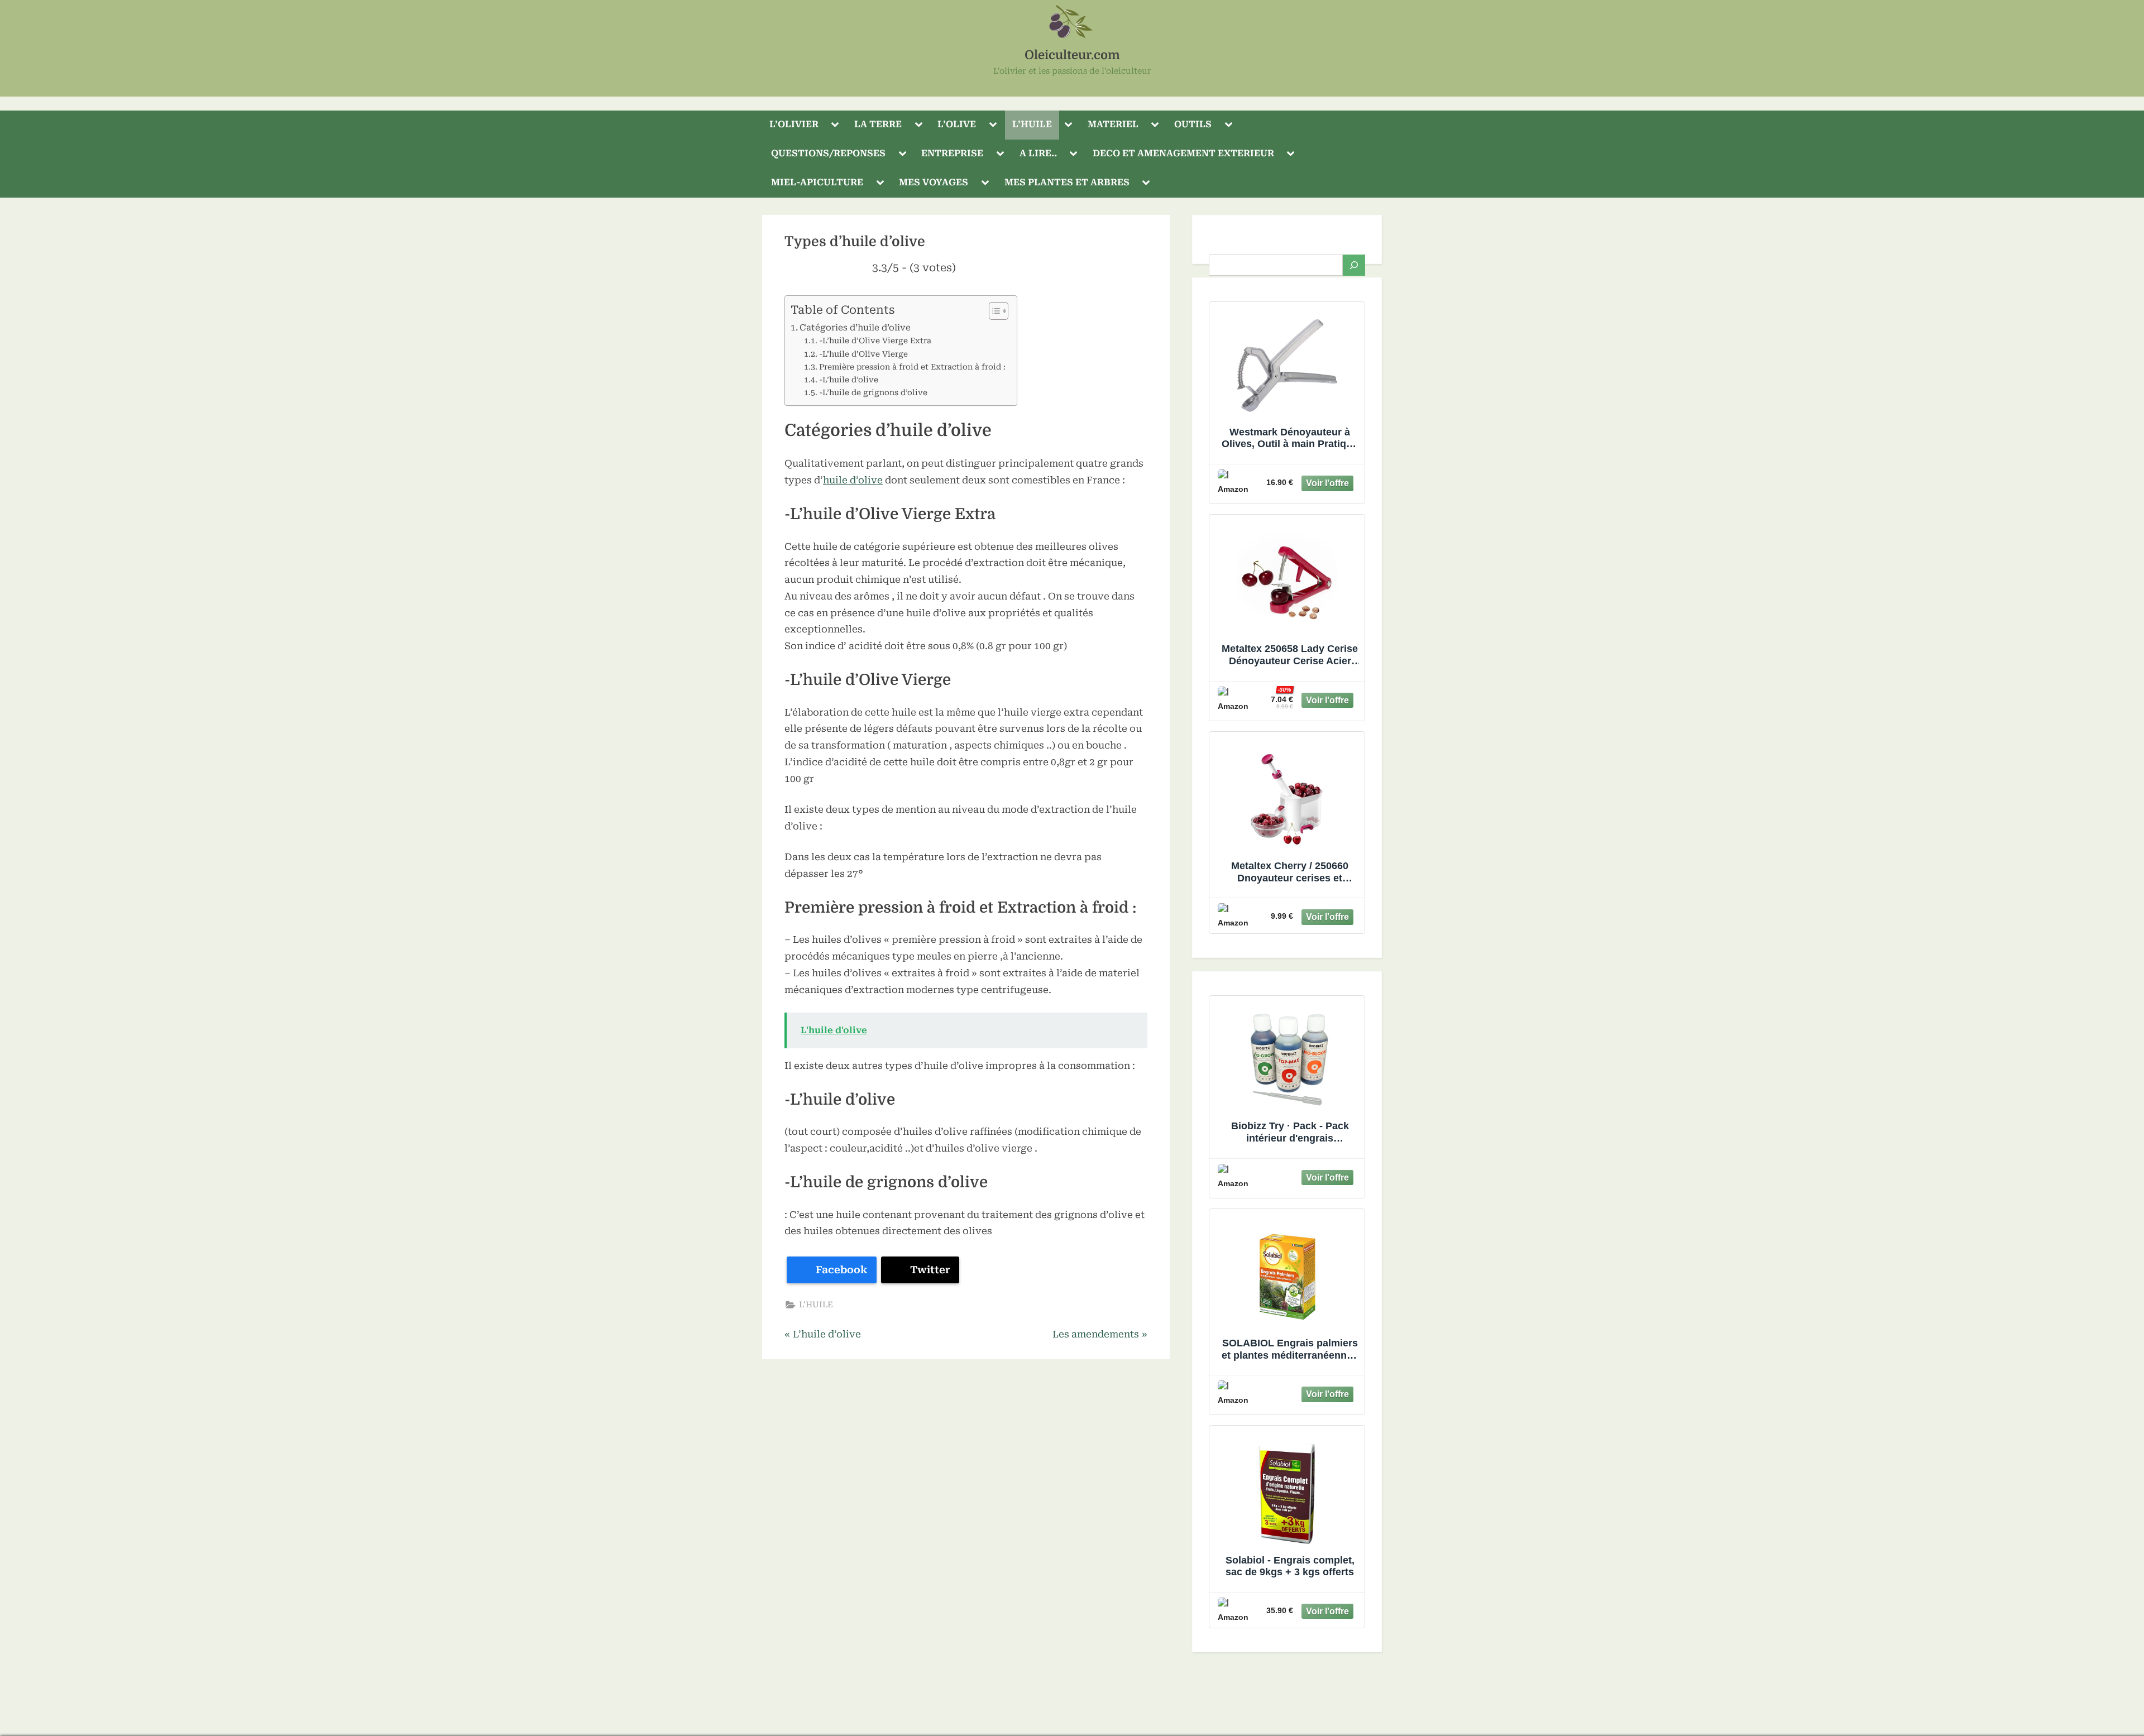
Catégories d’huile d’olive (855, 328)
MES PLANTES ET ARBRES (1067, 182)
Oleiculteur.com (1072, 55)
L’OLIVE (957, 124)
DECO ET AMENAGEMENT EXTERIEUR (1183, 153)
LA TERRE (878, 124)
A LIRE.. (1038, 153)
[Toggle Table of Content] (993, 311)
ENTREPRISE (952, 153)
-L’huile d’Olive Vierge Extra (875, 341)
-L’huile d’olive (849, 380)
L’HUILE (1032, 124)
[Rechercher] (1354, 265)
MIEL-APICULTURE (817, 182)
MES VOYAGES (934, 182)
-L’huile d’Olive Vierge (863, 354)
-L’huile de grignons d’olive (873, 392)
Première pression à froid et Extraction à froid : (912, 367)
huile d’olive (853, 480)
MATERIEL (1113, 124)
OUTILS (1193, 124)
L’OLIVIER (794, 124)
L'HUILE (816, 1305)
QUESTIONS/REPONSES (828, 153)
